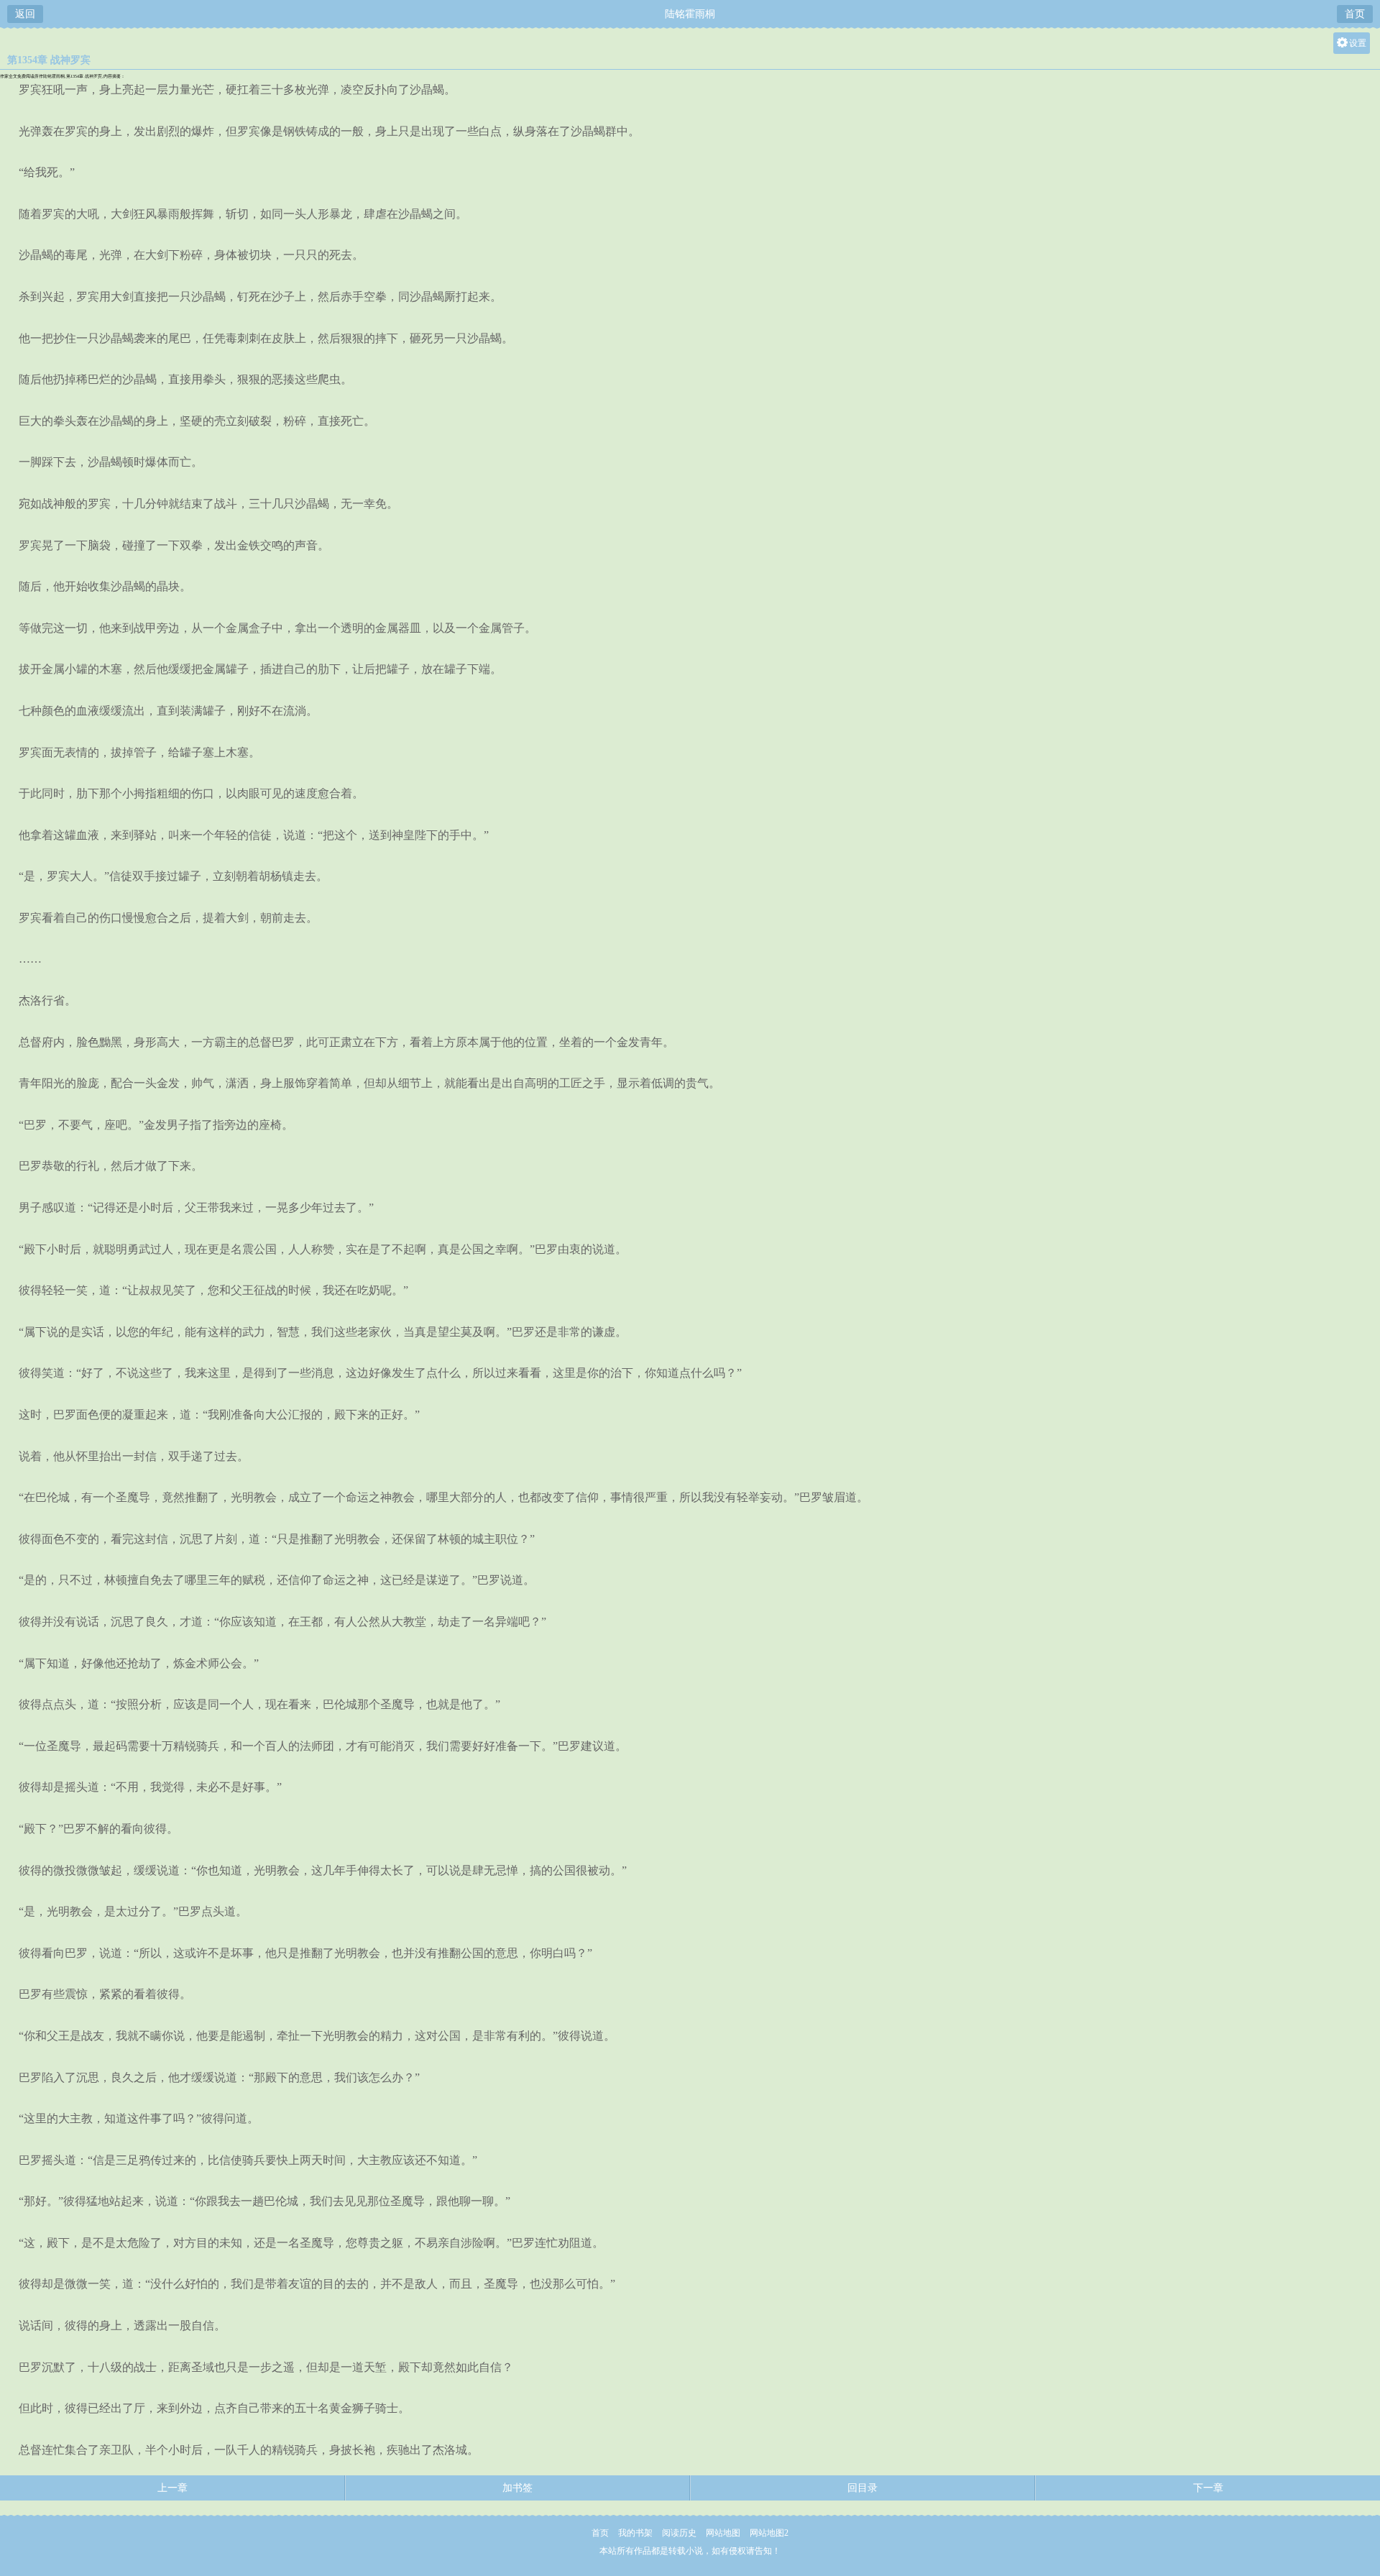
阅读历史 (679, 2533)
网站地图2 (769, 2533)
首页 (1355, 14)
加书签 (517, 2488)
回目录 (862, 2488)
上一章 (172, 2488)
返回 (25, 14)
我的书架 (635, 2533)
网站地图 (723, 2533)
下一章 (1208, 2488)
